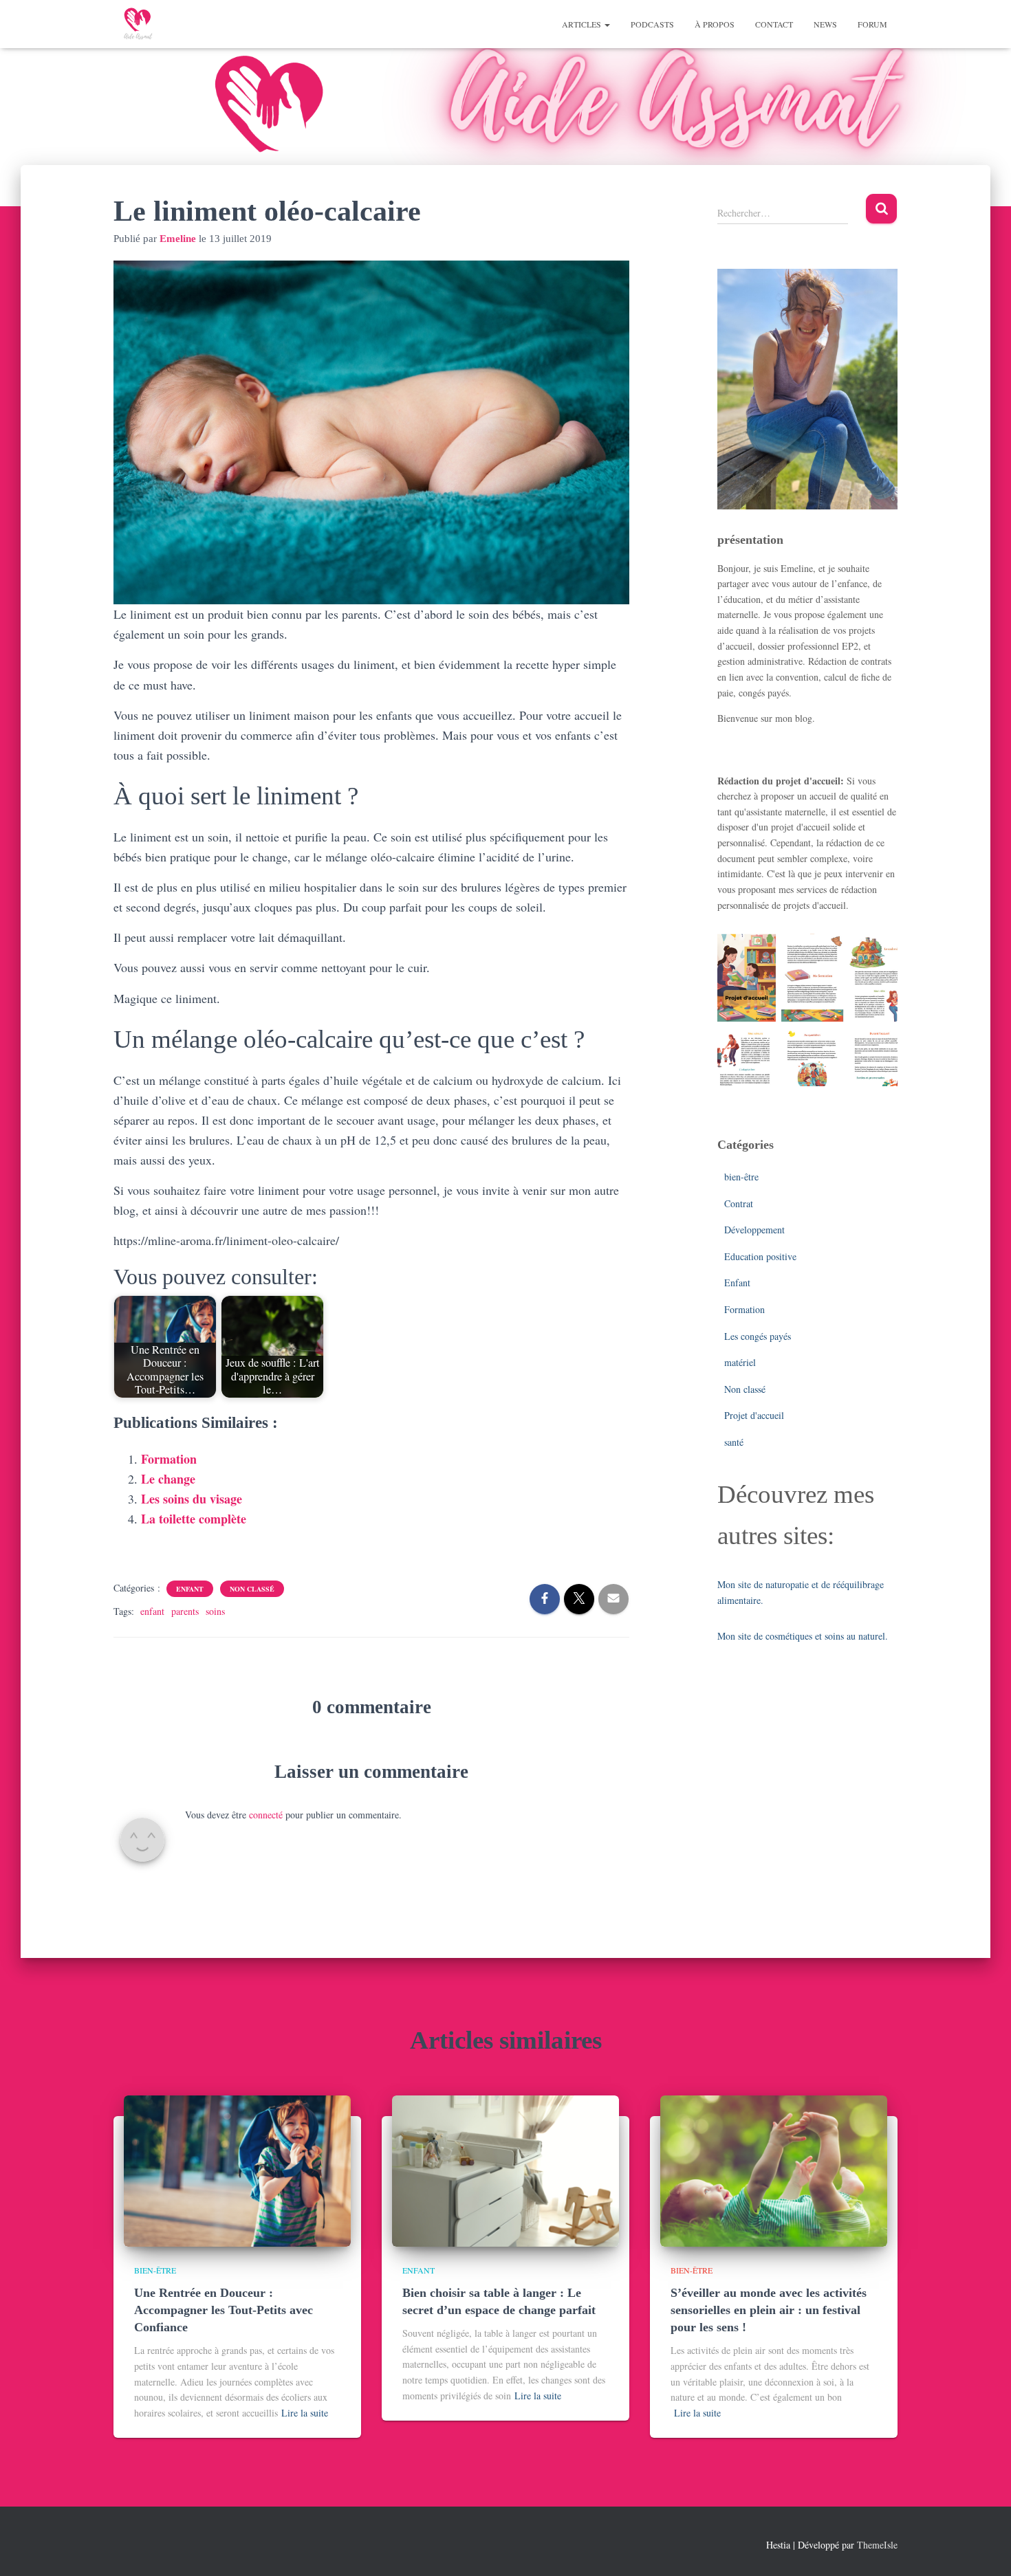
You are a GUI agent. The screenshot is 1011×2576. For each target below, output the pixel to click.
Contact (774, 24)
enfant (152, 1611)
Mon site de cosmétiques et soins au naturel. (803, 1636)
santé (734, 1442)
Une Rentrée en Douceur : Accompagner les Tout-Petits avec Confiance (224, 2310)
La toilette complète (194, 1519)
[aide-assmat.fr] (138, 24)
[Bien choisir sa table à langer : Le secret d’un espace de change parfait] (505, 2169)
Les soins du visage (192, 1499)
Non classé (252, 1589)
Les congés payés (758, 1336)
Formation (169, 1459)
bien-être (741, 1177)
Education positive (760, 1256)
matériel (740, 1362)
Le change (168, 1479)
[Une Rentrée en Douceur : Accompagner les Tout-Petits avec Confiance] (237, 2169)
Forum (872, 24)
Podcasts (652, 24)
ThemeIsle (877, 2545)
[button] (607, 24)
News (825, 24)
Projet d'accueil (754, 1415)
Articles (583, 24)
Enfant (190, 1589)
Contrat (739, 1203)
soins (215, 1611)
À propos (715, 24)
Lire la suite (305, 2413)
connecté (266, 1815)
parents (185, 1611)
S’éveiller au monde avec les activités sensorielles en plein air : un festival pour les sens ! (769, 2310)
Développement (754, 1230)
